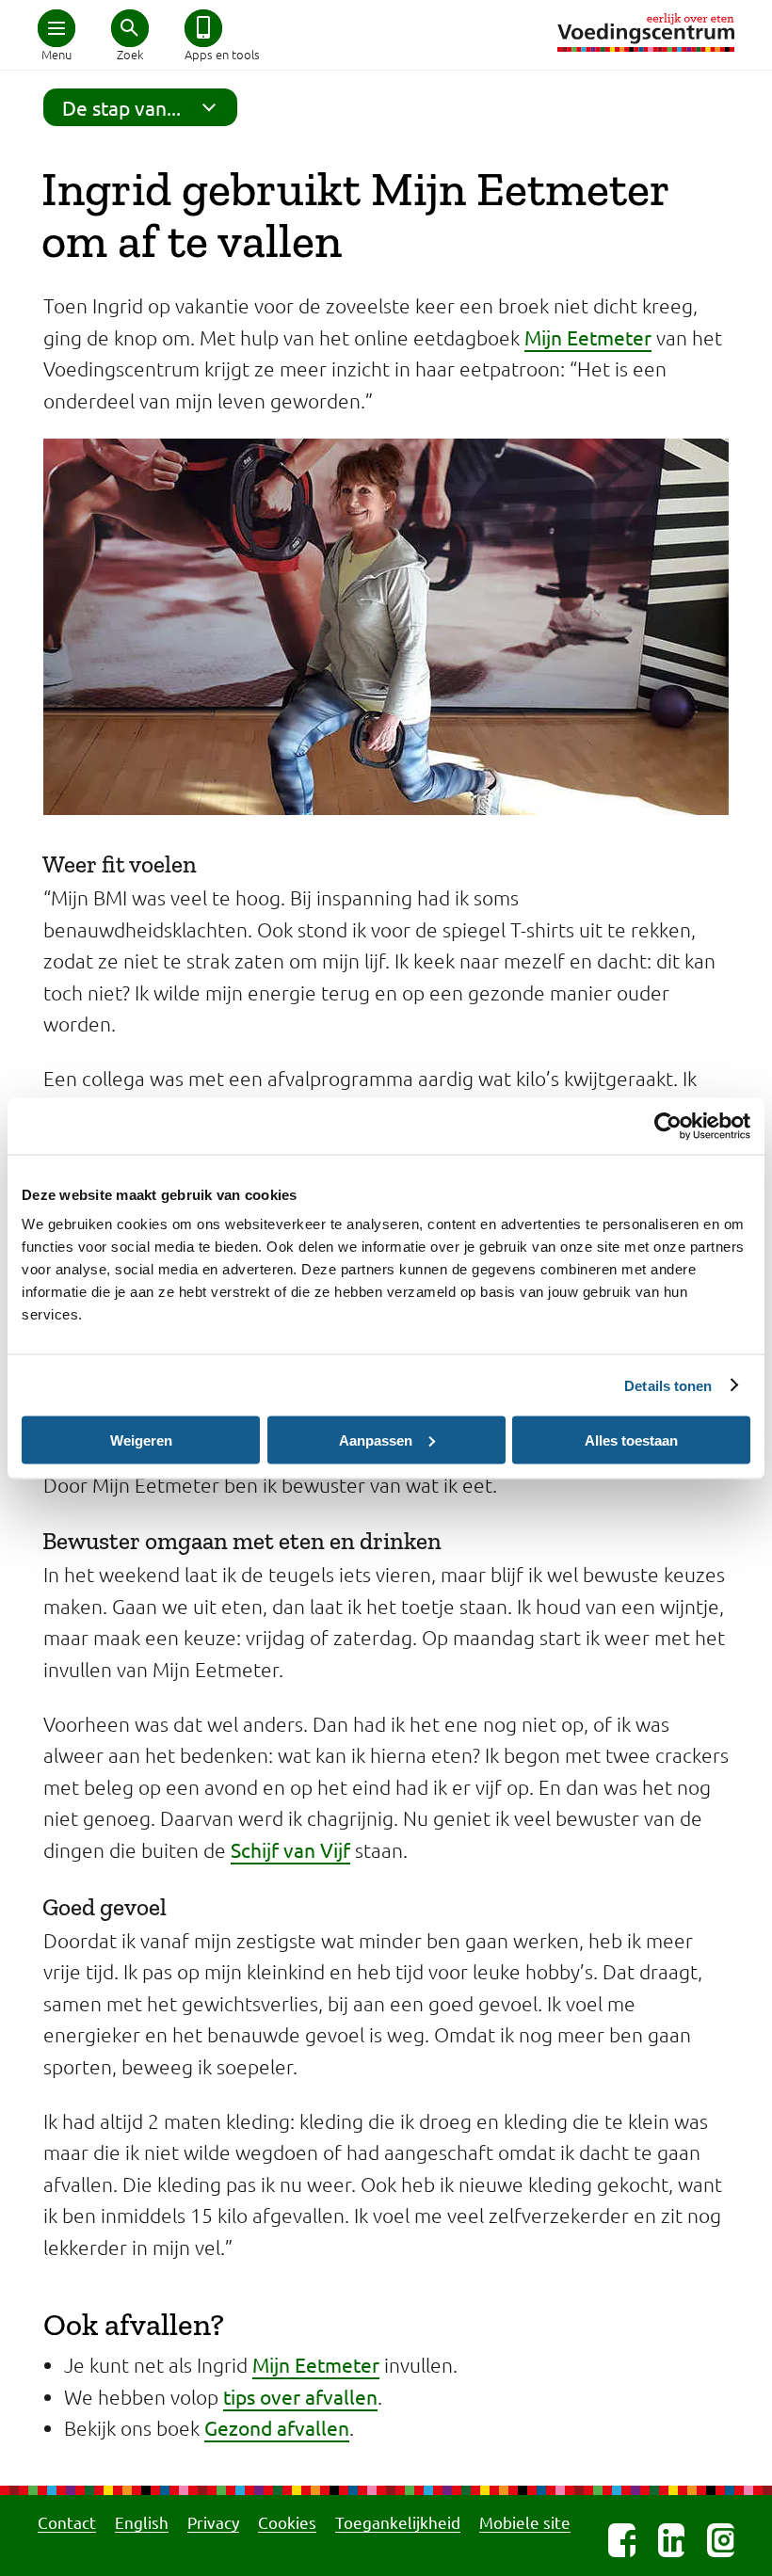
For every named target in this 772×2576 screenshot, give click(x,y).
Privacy (213, 2522)
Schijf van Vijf (290, 1849)
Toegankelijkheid (398, 2522)
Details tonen (668, 1385)
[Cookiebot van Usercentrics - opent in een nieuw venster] (668, 1126)
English (142, 2522)
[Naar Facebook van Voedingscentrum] (622, 2540)
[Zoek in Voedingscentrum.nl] (130, 28)
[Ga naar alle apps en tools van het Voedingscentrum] (203, 28)
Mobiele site (525, 2522)
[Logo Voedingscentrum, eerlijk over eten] (646, 32)
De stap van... (121, 107)
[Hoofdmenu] (56, 28)
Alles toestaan (631, 1440)
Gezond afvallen (277, 2427)
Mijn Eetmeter (588, 337)
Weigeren (141, 1440)
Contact (67, 2522)
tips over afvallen (300, 2396)
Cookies (287, 2522)
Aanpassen (376, 1440)
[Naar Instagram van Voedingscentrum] (721, 2540)
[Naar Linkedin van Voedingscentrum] (672, 2540)
